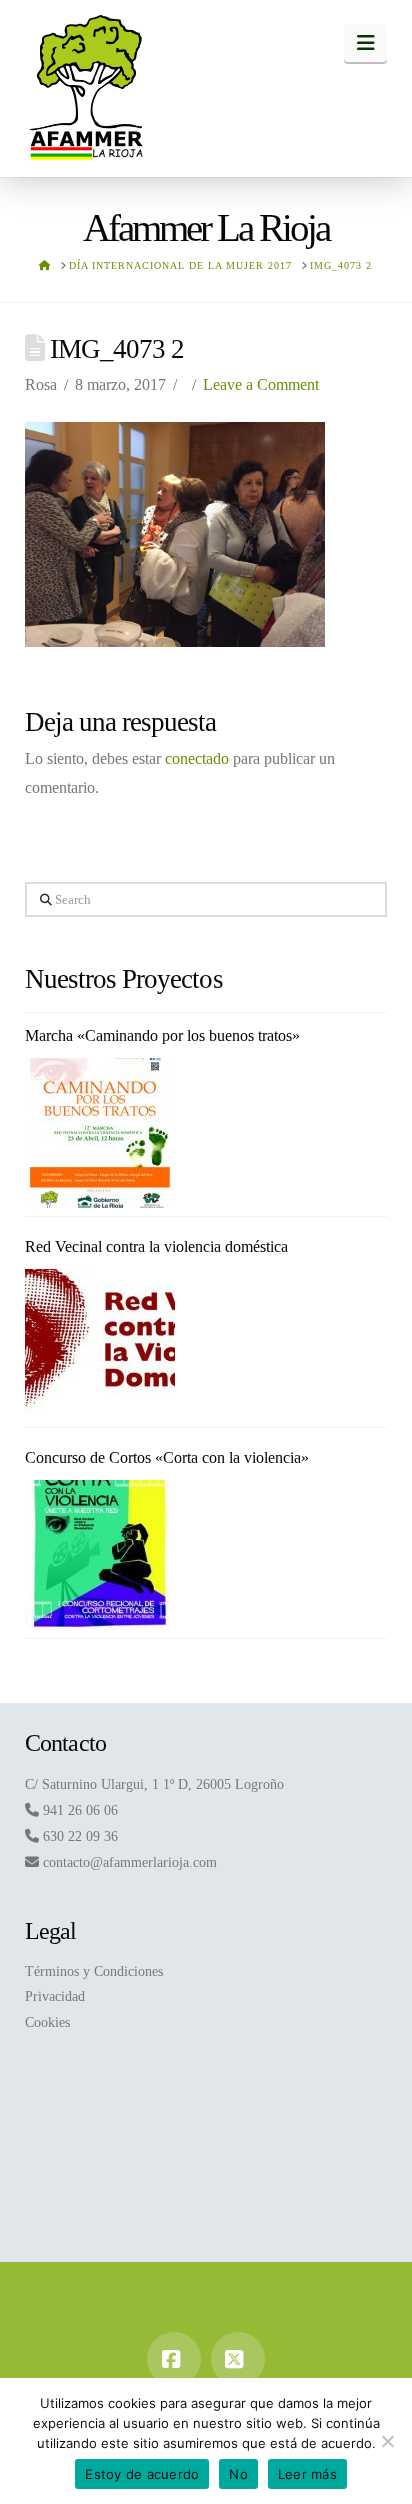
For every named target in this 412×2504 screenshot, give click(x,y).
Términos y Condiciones (94, 1971)
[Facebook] (174, 2359)
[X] (238, 2359)
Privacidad (55, 1996)
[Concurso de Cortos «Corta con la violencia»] (100, 1555)
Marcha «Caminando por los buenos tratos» (162, 1035)
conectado (197, 758)
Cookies (47, 2022)
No (238, 2474)
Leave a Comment (261, 384)
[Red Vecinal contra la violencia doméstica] (100, 1344)
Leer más (307, 2474)
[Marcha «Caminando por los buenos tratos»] (100, 1133)
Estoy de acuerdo (142, 2474)
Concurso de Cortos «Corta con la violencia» (167, 1457)
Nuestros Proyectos (124, 979)
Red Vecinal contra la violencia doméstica (156, 1246)
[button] (365, 43)
